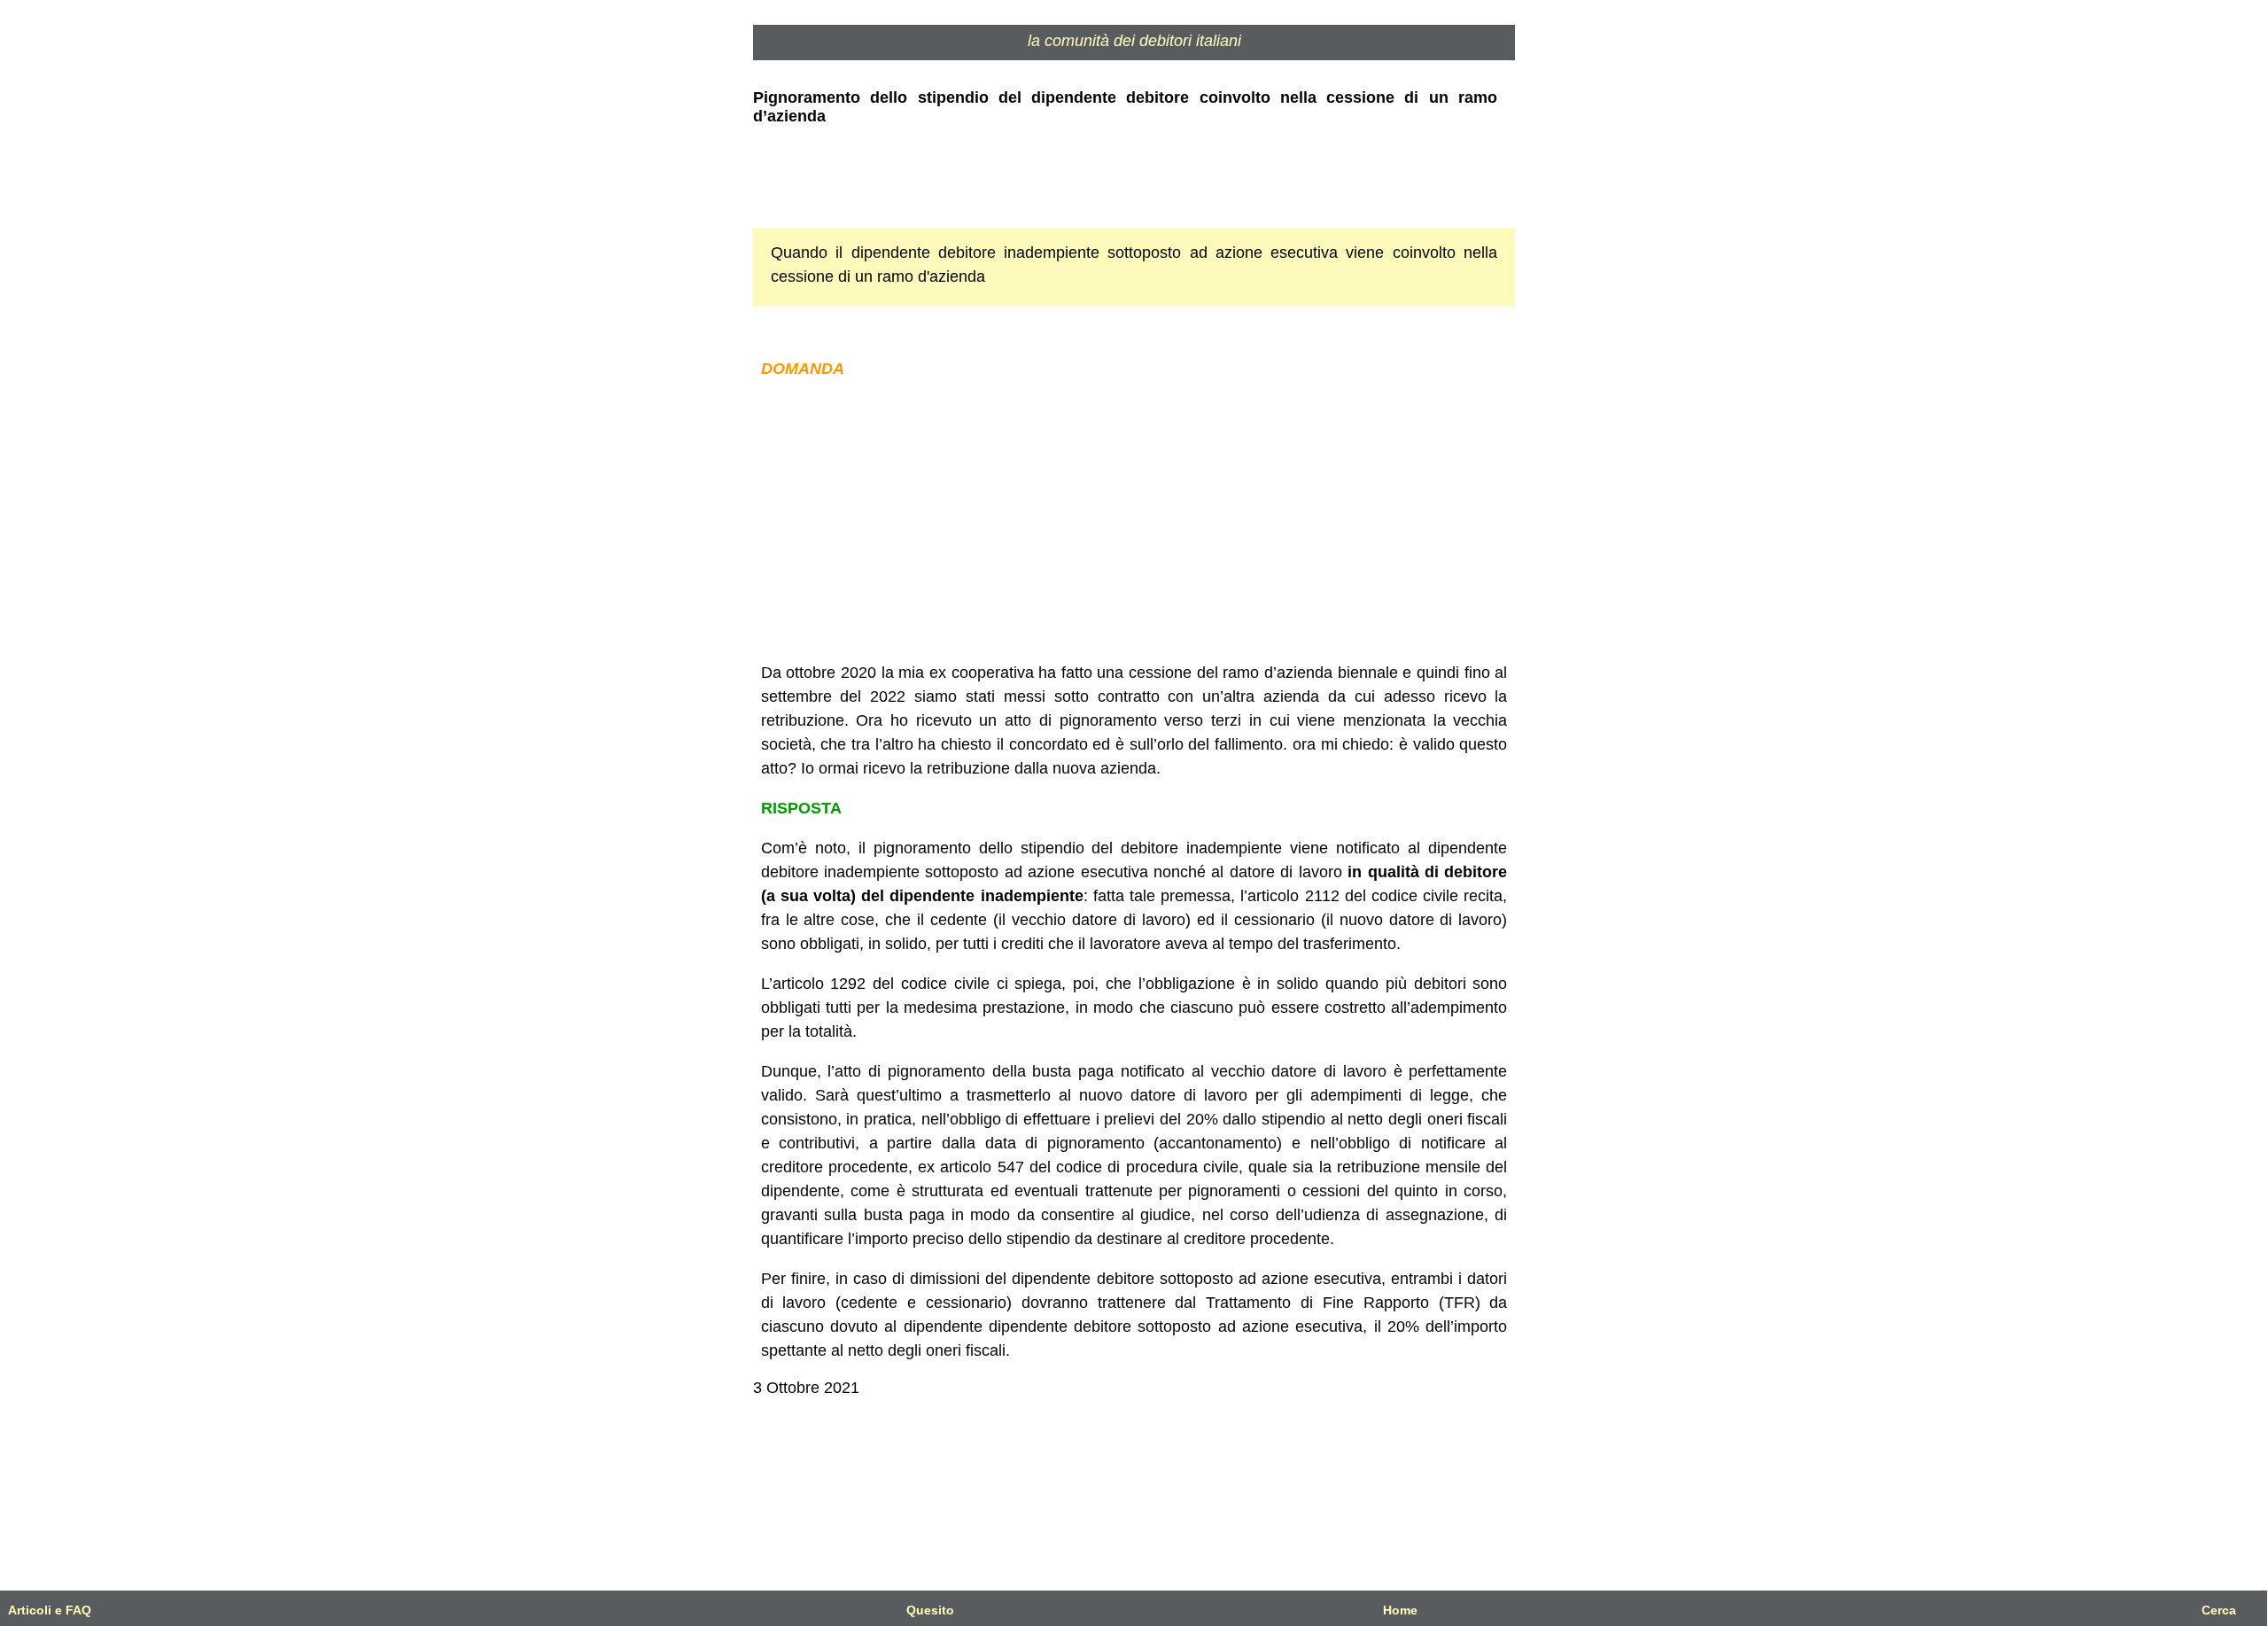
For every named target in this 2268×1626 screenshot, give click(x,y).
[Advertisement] (1134, 521)
